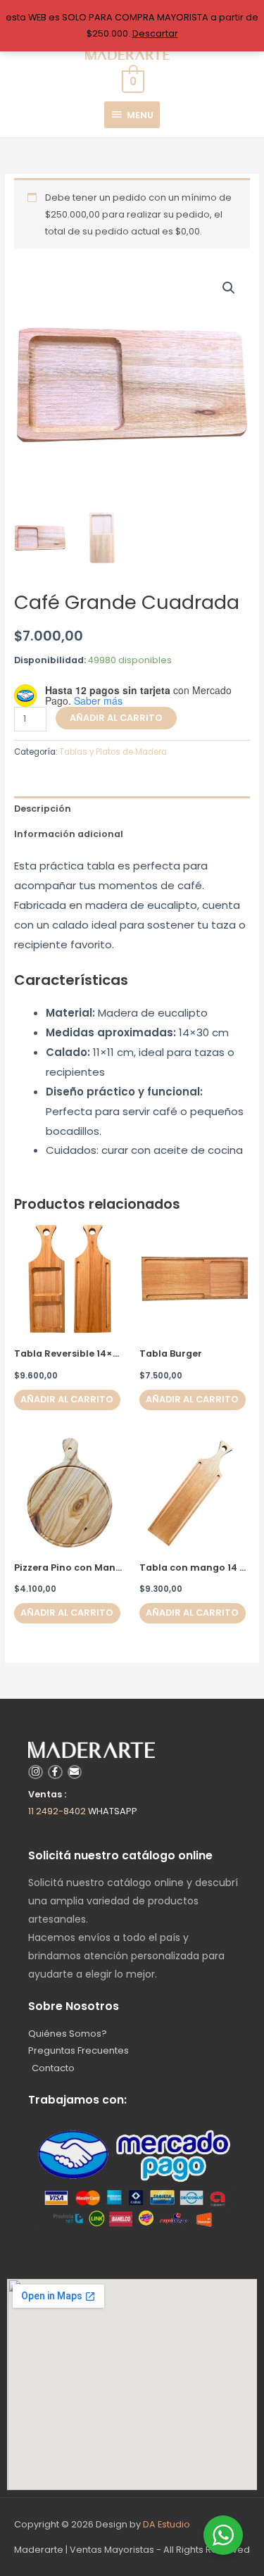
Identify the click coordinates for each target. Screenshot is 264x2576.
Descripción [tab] (43, 809)
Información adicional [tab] (69, 834)
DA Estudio (166, 2524)
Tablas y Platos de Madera (113, 752)
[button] (229, 288)
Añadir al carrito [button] (67, 1399)
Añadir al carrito (116, 718)
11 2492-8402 (57, 1811)
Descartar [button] (155, 33)
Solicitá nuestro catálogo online (120, 1855)
